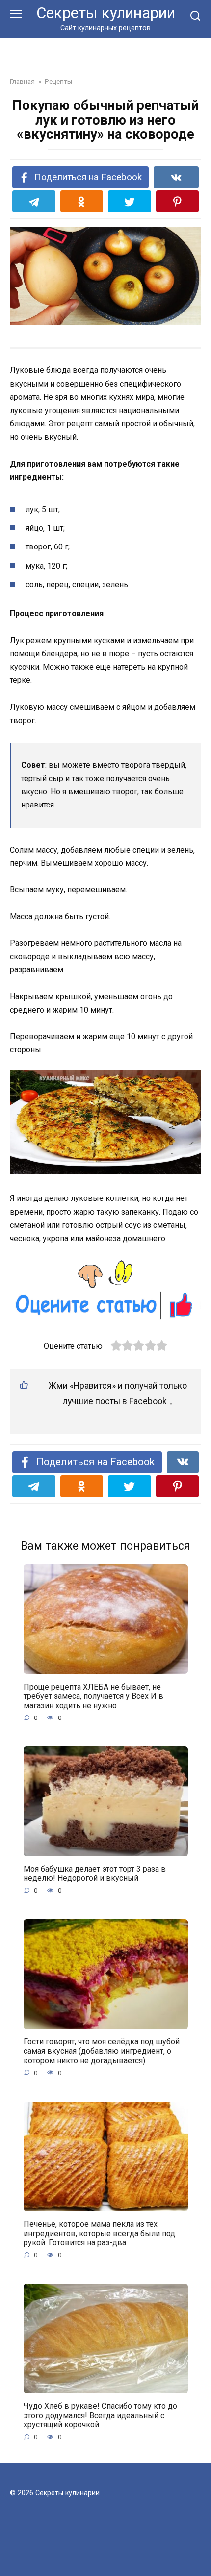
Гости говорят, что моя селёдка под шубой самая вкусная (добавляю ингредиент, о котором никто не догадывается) (102, 2051)
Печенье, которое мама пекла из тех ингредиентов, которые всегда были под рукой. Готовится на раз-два (99, 2233)
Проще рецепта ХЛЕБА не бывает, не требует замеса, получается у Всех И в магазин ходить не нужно (93, 1696)
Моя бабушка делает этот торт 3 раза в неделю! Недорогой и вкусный (95, 1873)
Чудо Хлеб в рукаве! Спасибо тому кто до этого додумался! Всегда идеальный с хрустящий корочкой (100, 2415)
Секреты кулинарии (106, 13)
